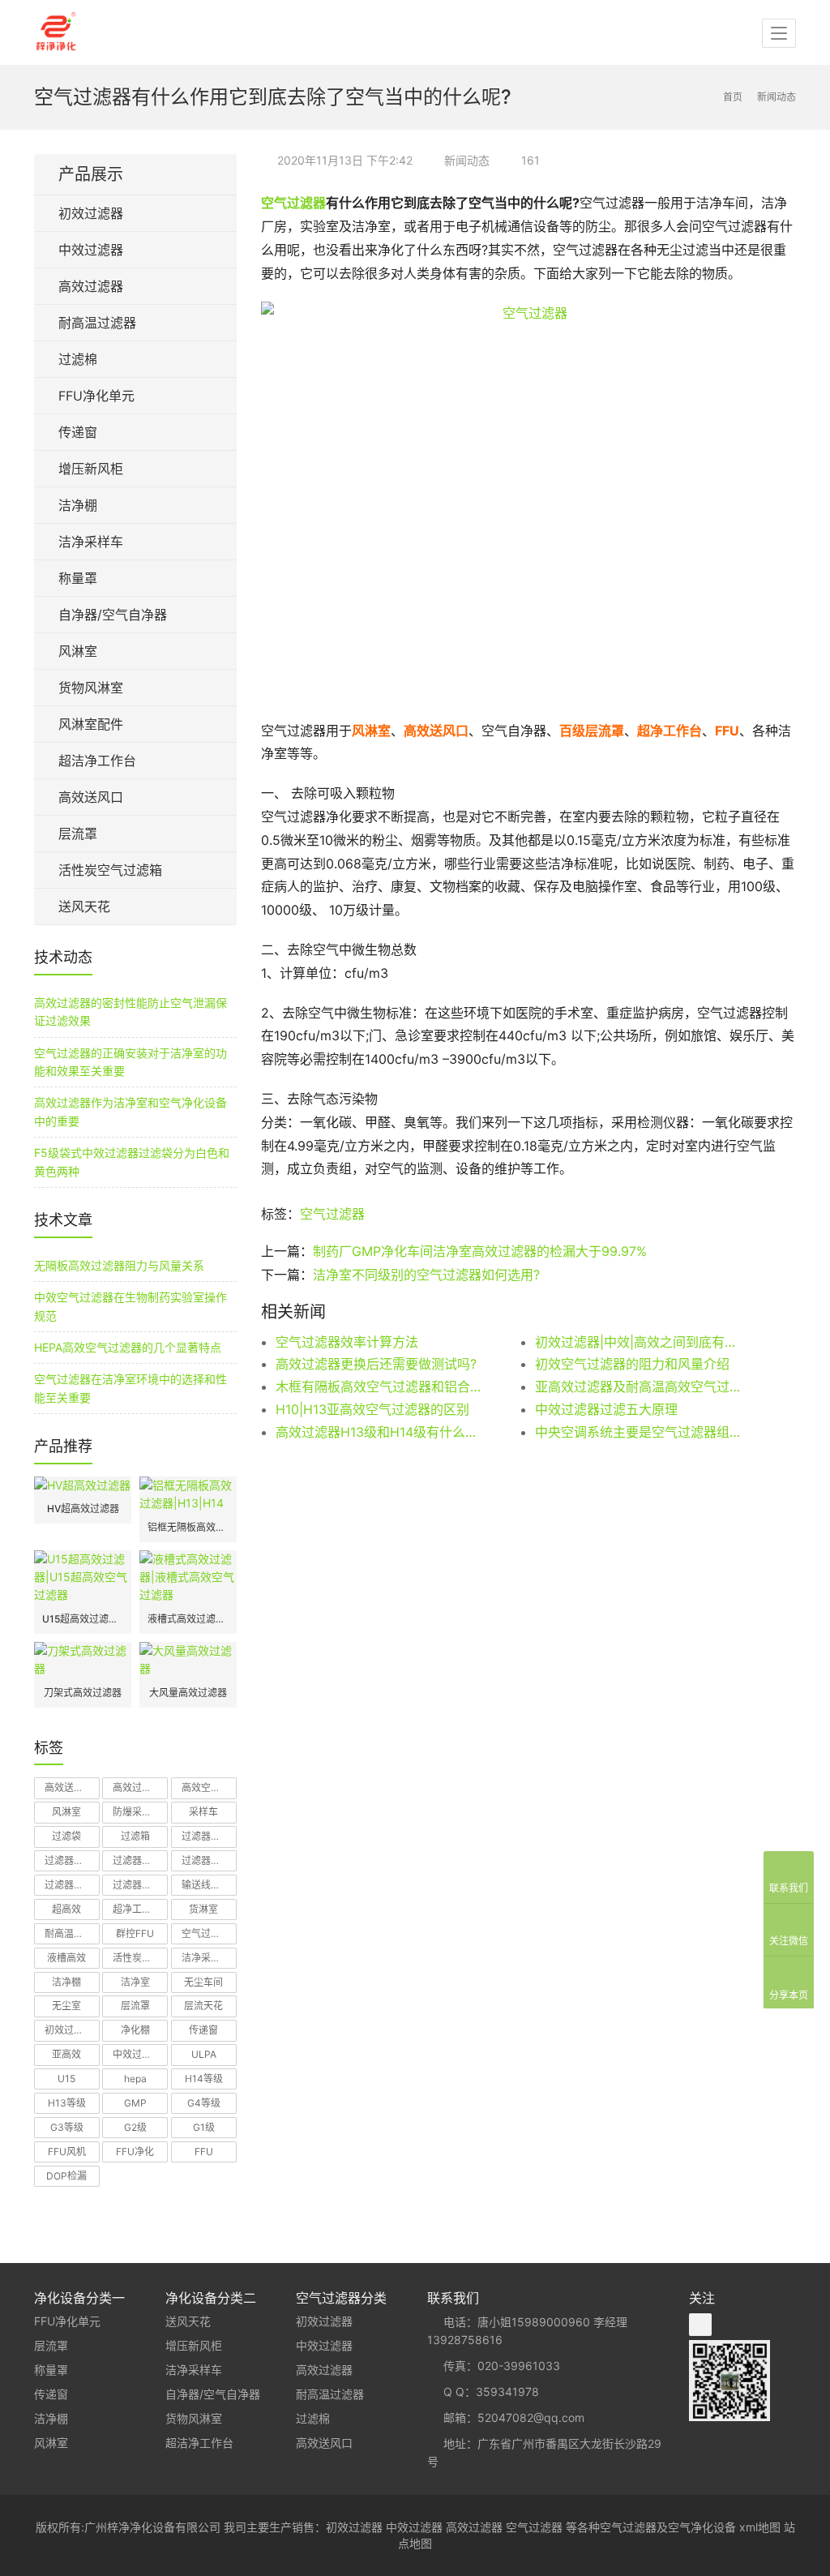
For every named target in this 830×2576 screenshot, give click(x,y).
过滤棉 (78, 359)
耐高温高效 (69, 1933)
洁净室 (135, 1982)
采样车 (203, 1812)
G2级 (135, 2127)
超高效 (66, 1909)
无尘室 (66, 2006)
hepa (135, 2079)
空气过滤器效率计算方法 (347, 1342)
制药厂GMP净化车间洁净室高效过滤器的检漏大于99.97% (480, 1251)
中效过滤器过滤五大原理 (606, 1409)
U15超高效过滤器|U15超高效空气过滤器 (83, 1619)
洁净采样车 (91, 542)
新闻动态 (467, 160)
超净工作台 (137, 1909)
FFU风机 (67, 2152)
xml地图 (760, 2527)
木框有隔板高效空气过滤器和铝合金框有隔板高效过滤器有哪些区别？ (379, 1387)
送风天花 (84, 907)
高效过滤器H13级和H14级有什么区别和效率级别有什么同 (379, 1432)
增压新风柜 (91, 469)
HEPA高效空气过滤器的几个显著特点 (128, 1347)
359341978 (507, 2392)
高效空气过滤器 (209, 1787)
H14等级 (204, 2079)
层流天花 (203, 2006)
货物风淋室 (91, 688)
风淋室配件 (91, 724)
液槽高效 (66, 1958)
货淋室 (203, 1909)
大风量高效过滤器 (188, 1693)
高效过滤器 (91, 286)
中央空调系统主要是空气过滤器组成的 (639, 1432)
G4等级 (204, 2103)
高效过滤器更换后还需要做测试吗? (376, 1364)
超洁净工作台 (97, 761)
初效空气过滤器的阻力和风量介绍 (632, 1364)
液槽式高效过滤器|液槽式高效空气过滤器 (188, 1619)
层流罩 (78, 834)
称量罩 (78, 578)
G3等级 (67, 2127)
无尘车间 (203, 1982)
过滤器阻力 (69, 1860)
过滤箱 (135, 1836)
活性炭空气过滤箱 (110, 870)
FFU (204, 2152)
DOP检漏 (66, 2176)
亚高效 (66, 2054)
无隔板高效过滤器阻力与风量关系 (119, 1265)
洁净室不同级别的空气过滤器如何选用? (426, 1275)
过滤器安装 (69, 1885)
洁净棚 (78, 505)
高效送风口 (91, 797)
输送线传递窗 (209, 1885)
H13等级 (67, 2103)
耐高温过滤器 (97, 323)
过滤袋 (66, 1836)
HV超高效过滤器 (83, 1509)
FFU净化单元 (96, 396)
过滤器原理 (137, 1885)
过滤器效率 (206, 1860)
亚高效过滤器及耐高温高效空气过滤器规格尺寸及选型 (639, 1387)
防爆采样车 (137, 1812)
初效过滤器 (91, 213)
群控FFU (135, 1933)
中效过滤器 (91, 250)
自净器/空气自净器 (113, 615)
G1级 (204, 2127)
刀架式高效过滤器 (83, 1693)
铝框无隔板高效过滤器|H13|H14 (188, 1527)
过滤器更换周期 (140, 1860)
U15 (66, 2079)
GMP (135, 2103)
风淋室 (78, 651)
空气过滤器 (293, 203)
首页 (733, 97)
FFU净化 (135, 2152)
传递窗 (78, 432)
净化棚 (135, 2030)
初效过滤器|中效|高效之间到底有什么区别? (639, 1342)
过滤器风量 (206, 1836)
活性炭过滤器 (140, 1958)
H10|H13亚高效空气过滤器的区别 (372, 1409)
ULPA (204, 2054)
